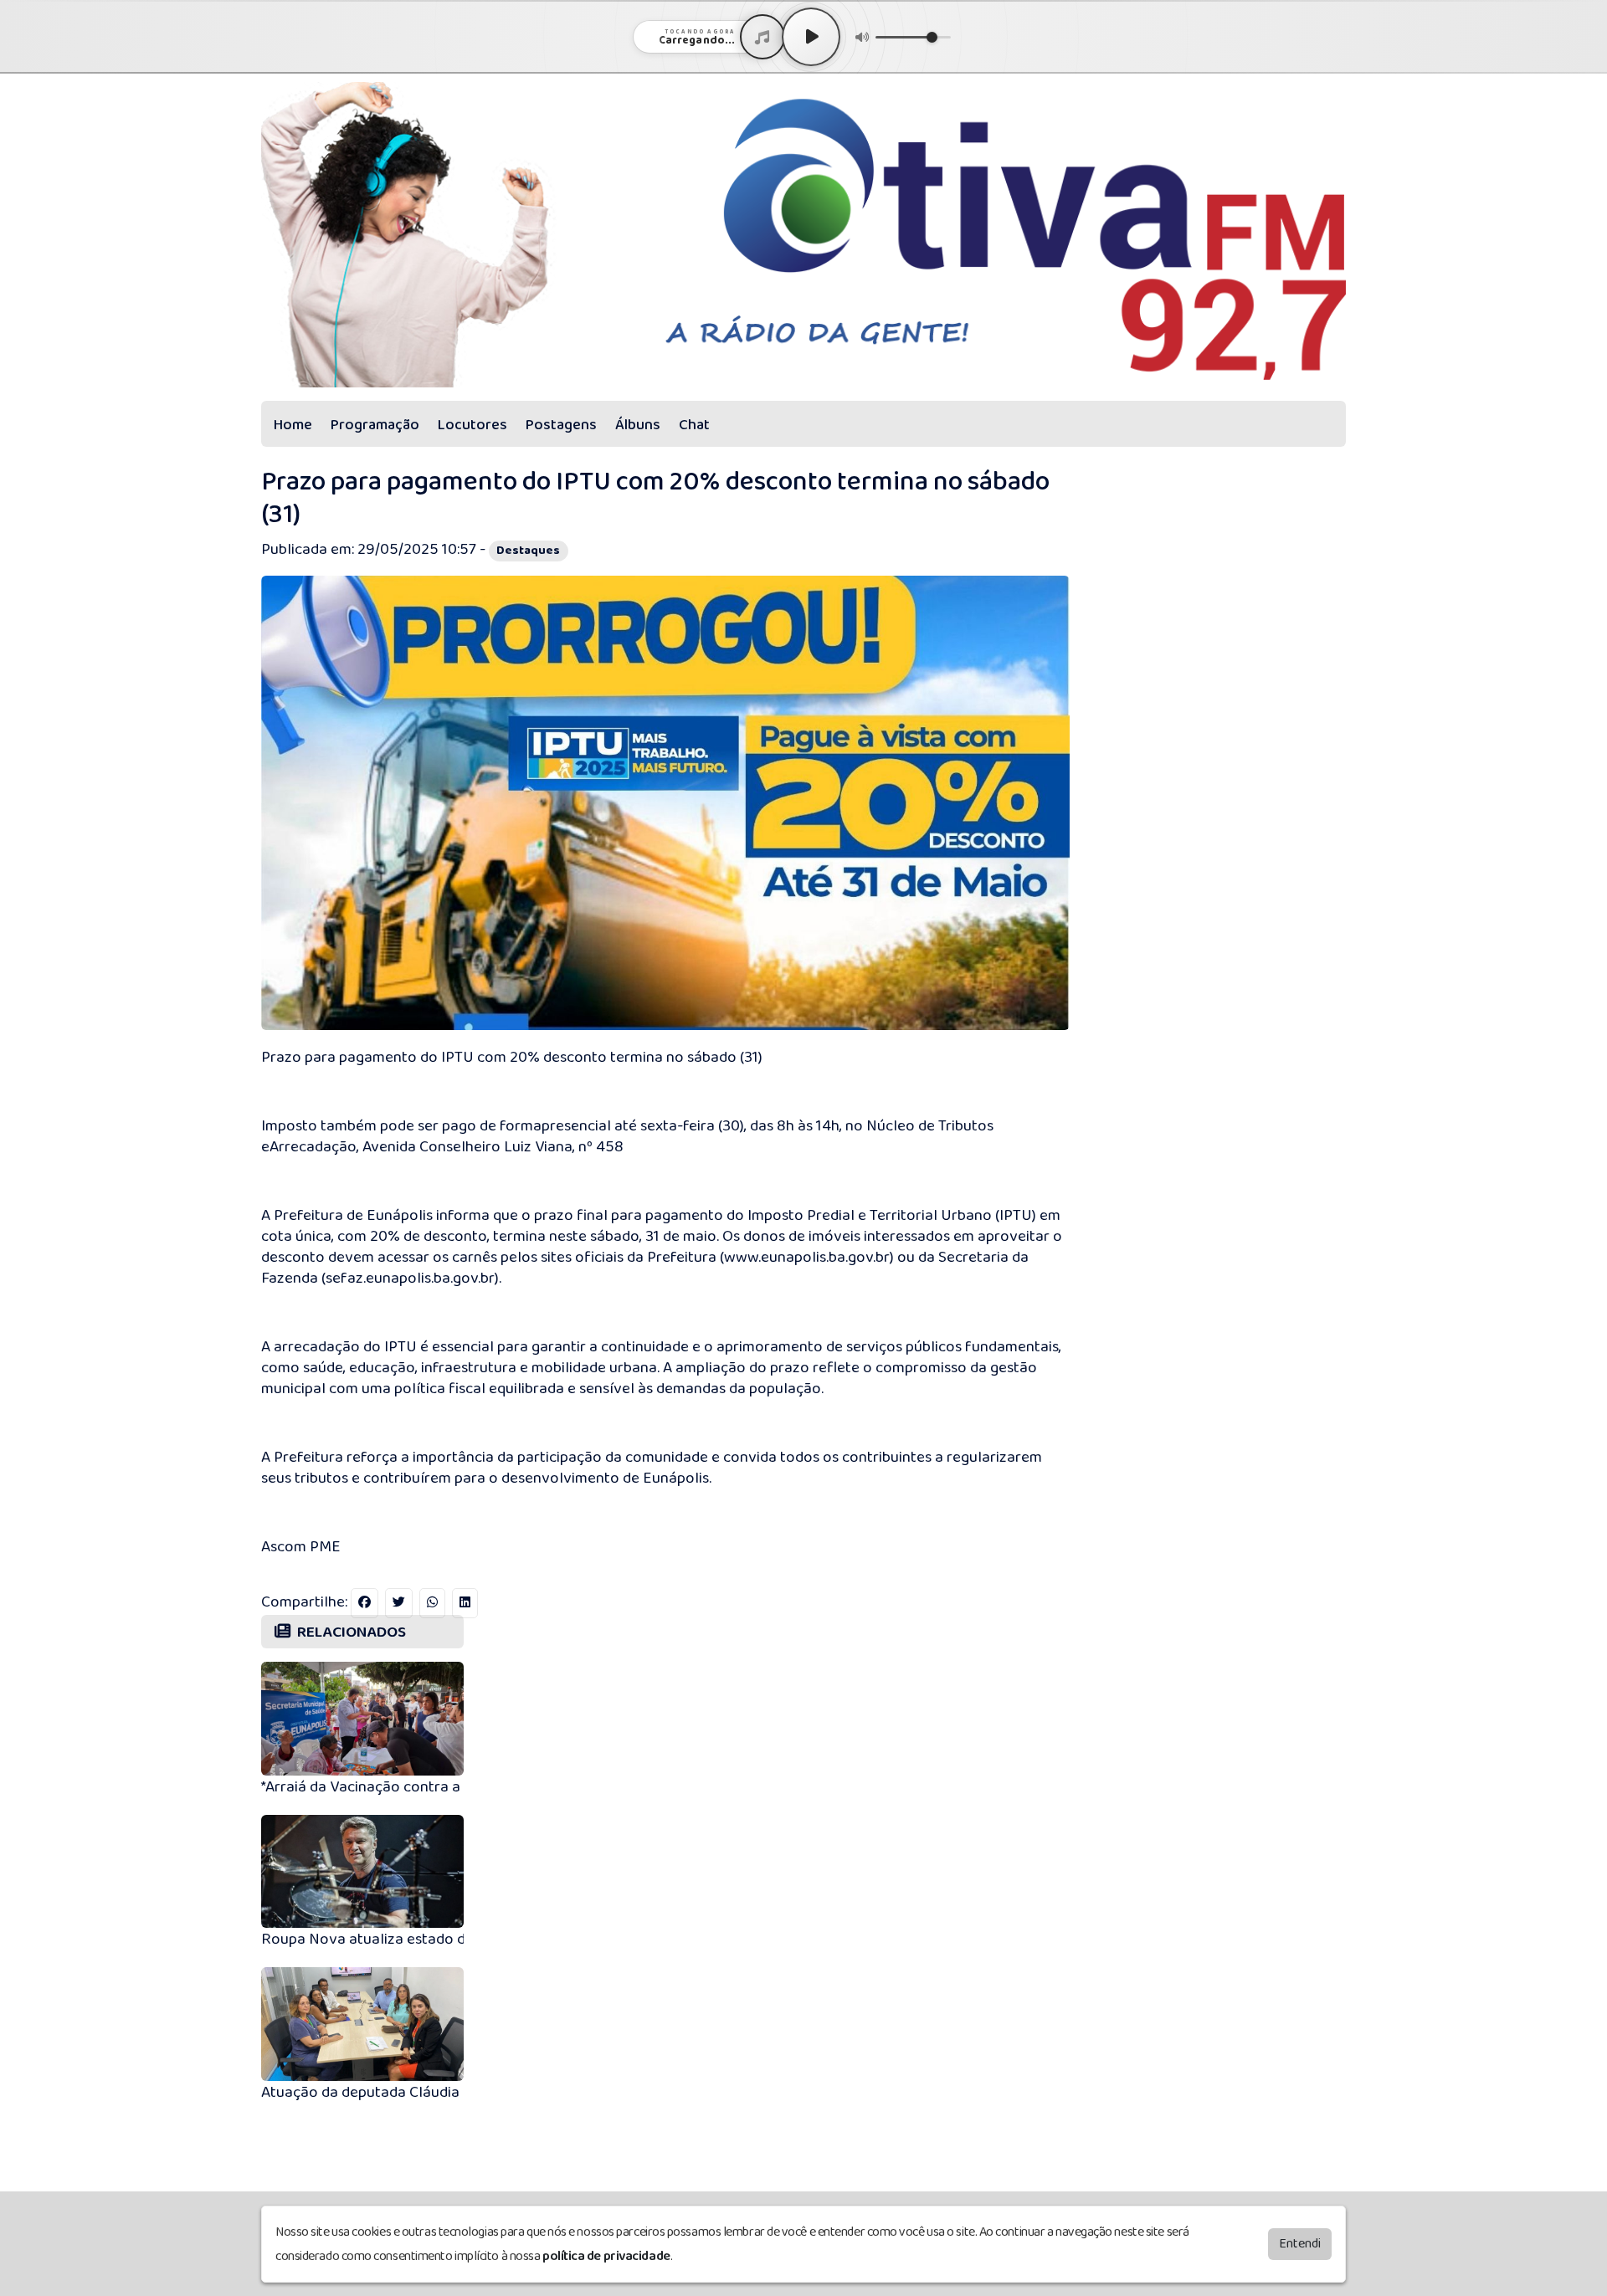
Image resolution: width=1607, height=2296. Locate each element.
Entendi (1300, 2244)
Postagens (561, 425)
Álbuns (638, 425)
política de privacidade (606, 2256)
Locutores (472, 425)
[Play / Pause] (811, 37)
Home (293, 425)
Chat (694, 425)
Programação (375, 425)
